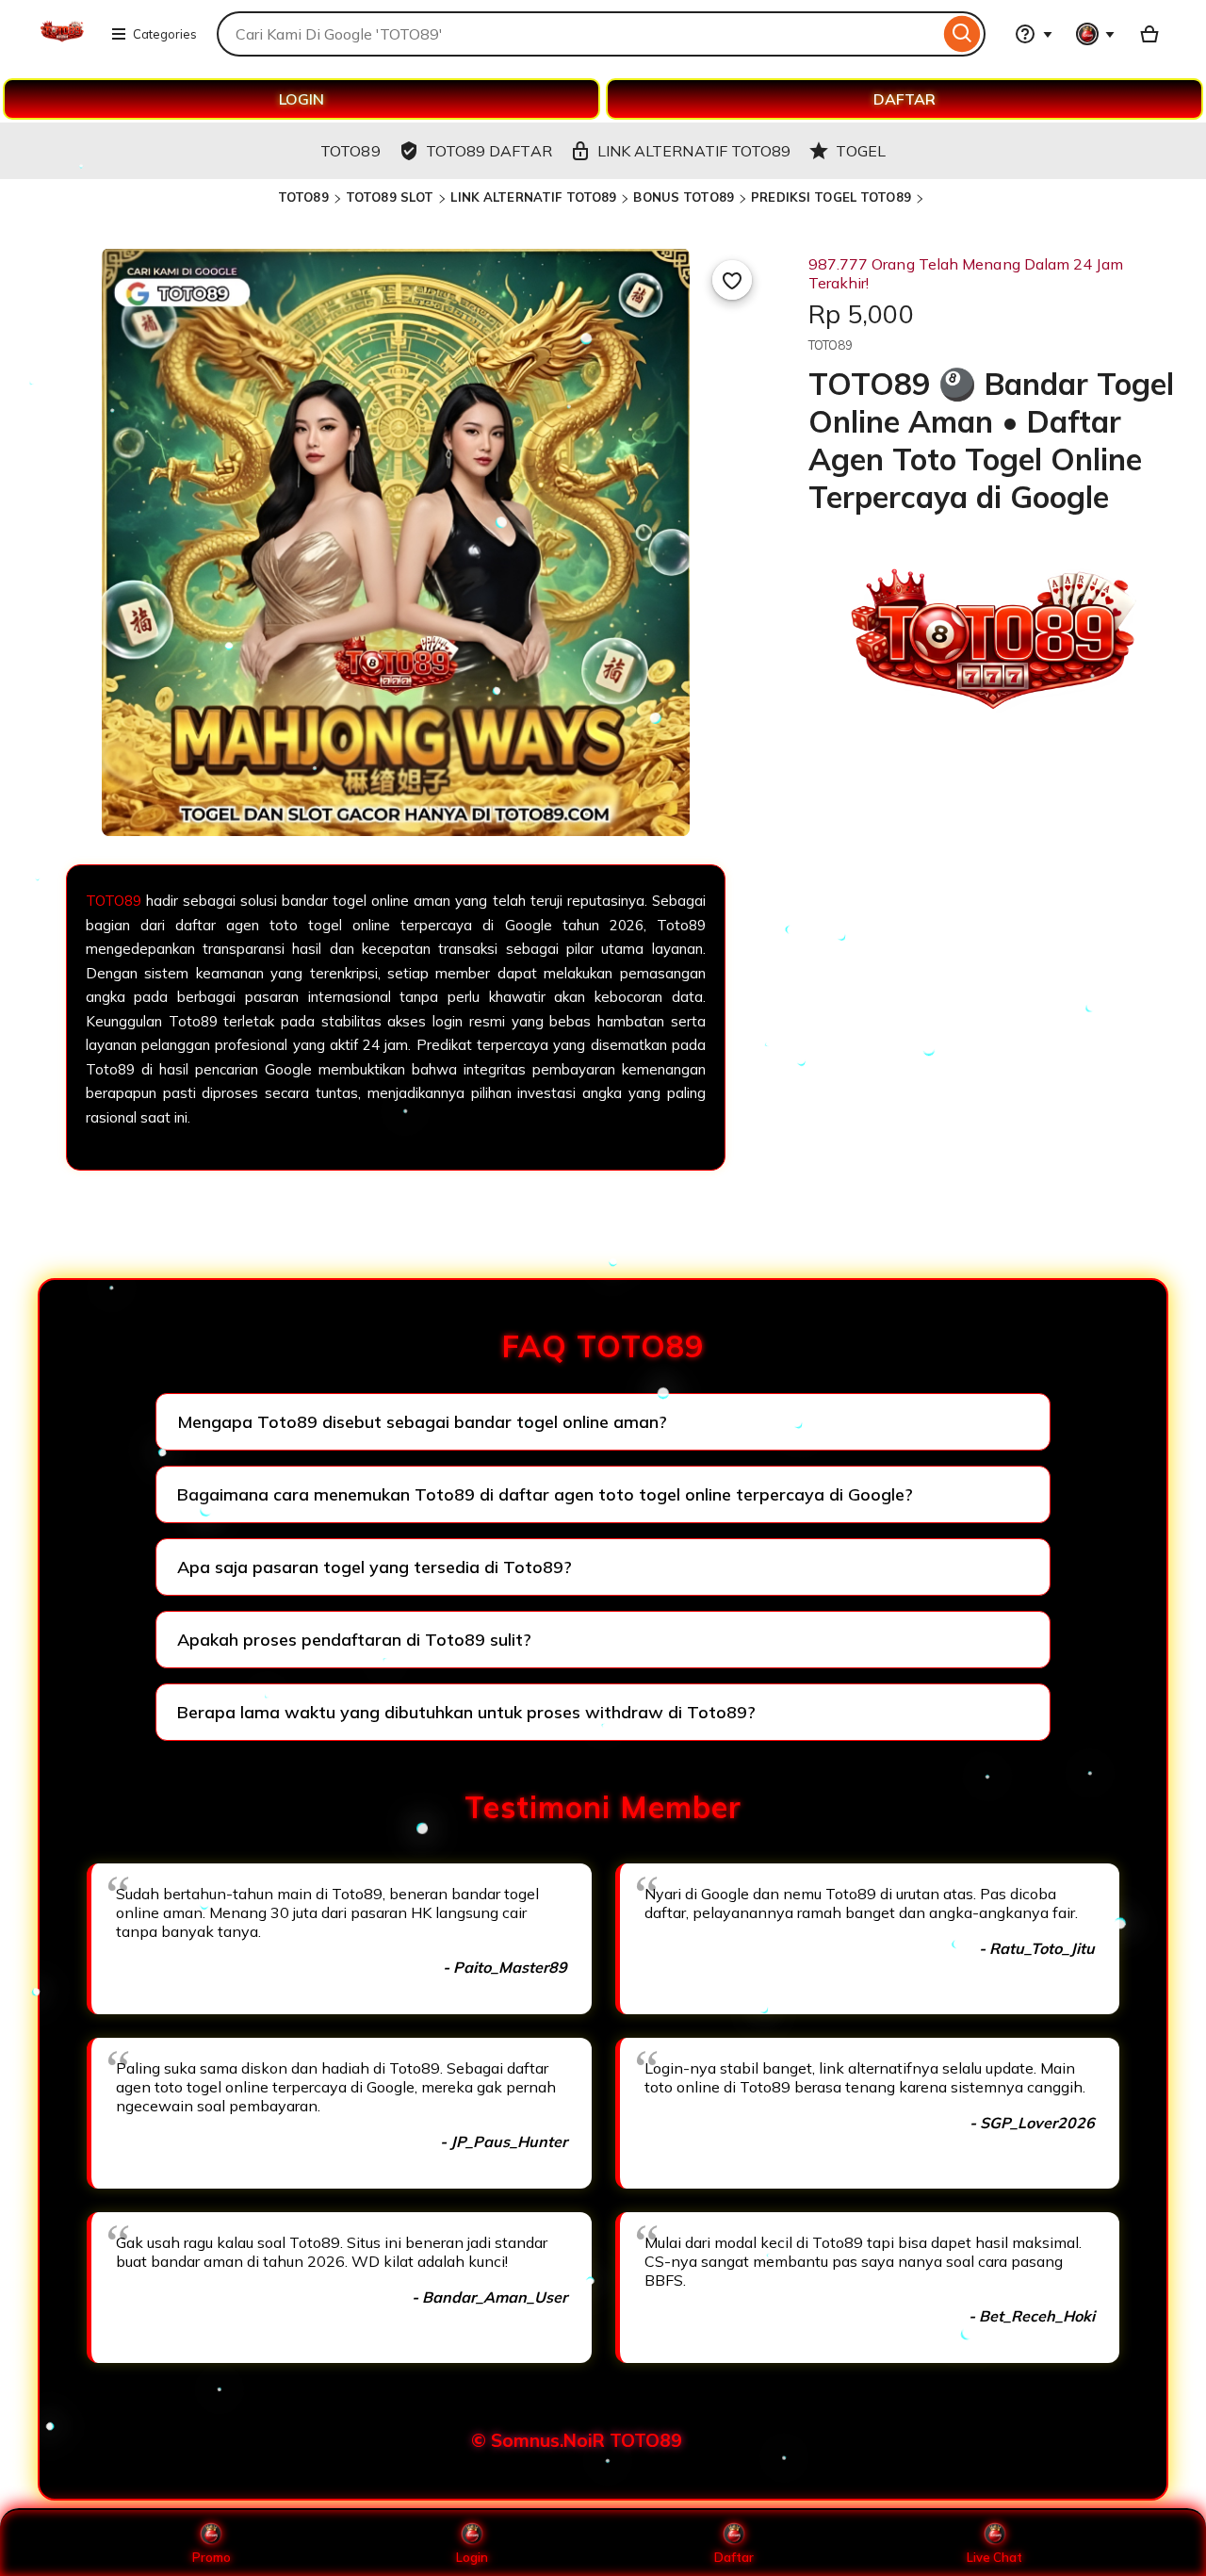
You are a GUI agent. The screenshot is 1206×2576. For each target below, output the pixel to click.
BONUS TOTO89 (684, 197)
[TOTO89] (62, 45)
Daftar (734, 2557)
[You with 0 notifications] (1096, 34)
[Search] (962, 34)
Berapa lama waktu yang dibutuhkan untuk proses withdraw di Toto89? (466, 1712)
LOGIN (301, 99)
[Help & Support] (1034, 34)
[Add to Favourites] (732, 280)
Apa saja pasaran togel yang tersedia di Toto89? (375, 1567)
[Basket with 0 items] (1149, 34)
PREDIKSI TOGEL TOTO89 (831, 197)
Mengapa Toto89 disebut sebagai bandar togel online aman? (422, 1422)
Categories (165, 34)
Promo (212, 2557)
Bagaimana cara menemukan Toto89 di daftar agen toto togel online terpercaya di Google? (545, 1494)
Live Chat (994, 2557)
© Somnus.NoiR (538, 2440)
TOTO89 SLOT (390, 197)
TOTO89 (303, 197)
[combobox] (578, 34)
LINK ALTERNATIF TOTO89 (533, 197)
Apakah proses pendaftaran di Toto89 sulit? (354, 1640)
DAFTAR (904, 99)
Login (472, 2557)
